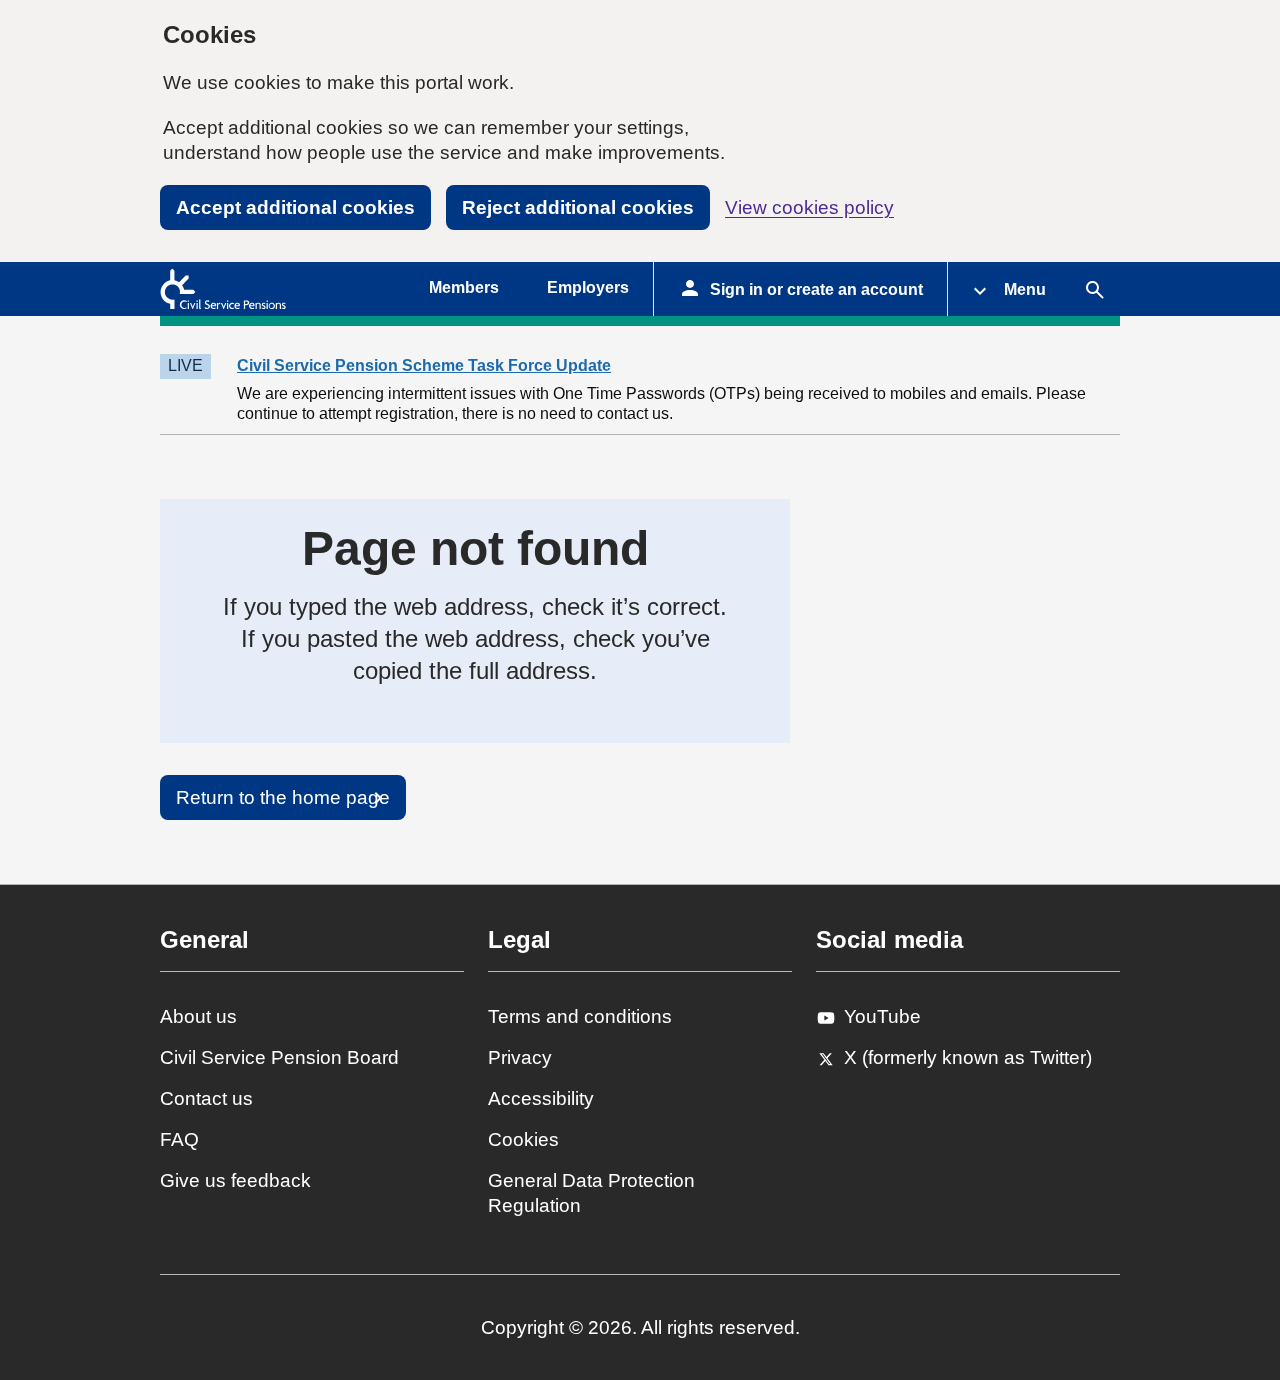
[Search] (1095, 289)
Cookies (523, 1139)
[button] (1009, 289)
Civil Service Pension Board (279, 1057)
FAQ (179, 1139)
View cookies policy (809, 207)
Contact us (206, 1098)
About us (198, 1016)
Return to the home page (283, 797)
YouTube (882, 1016)
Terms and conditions (580, 1016)
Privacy (520, 1057)
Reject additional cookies (578, 207)
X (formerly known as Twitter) (968, 1057)
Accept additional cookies (295, 207)
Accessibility (541, 1098)
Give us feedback (235, 1180)
